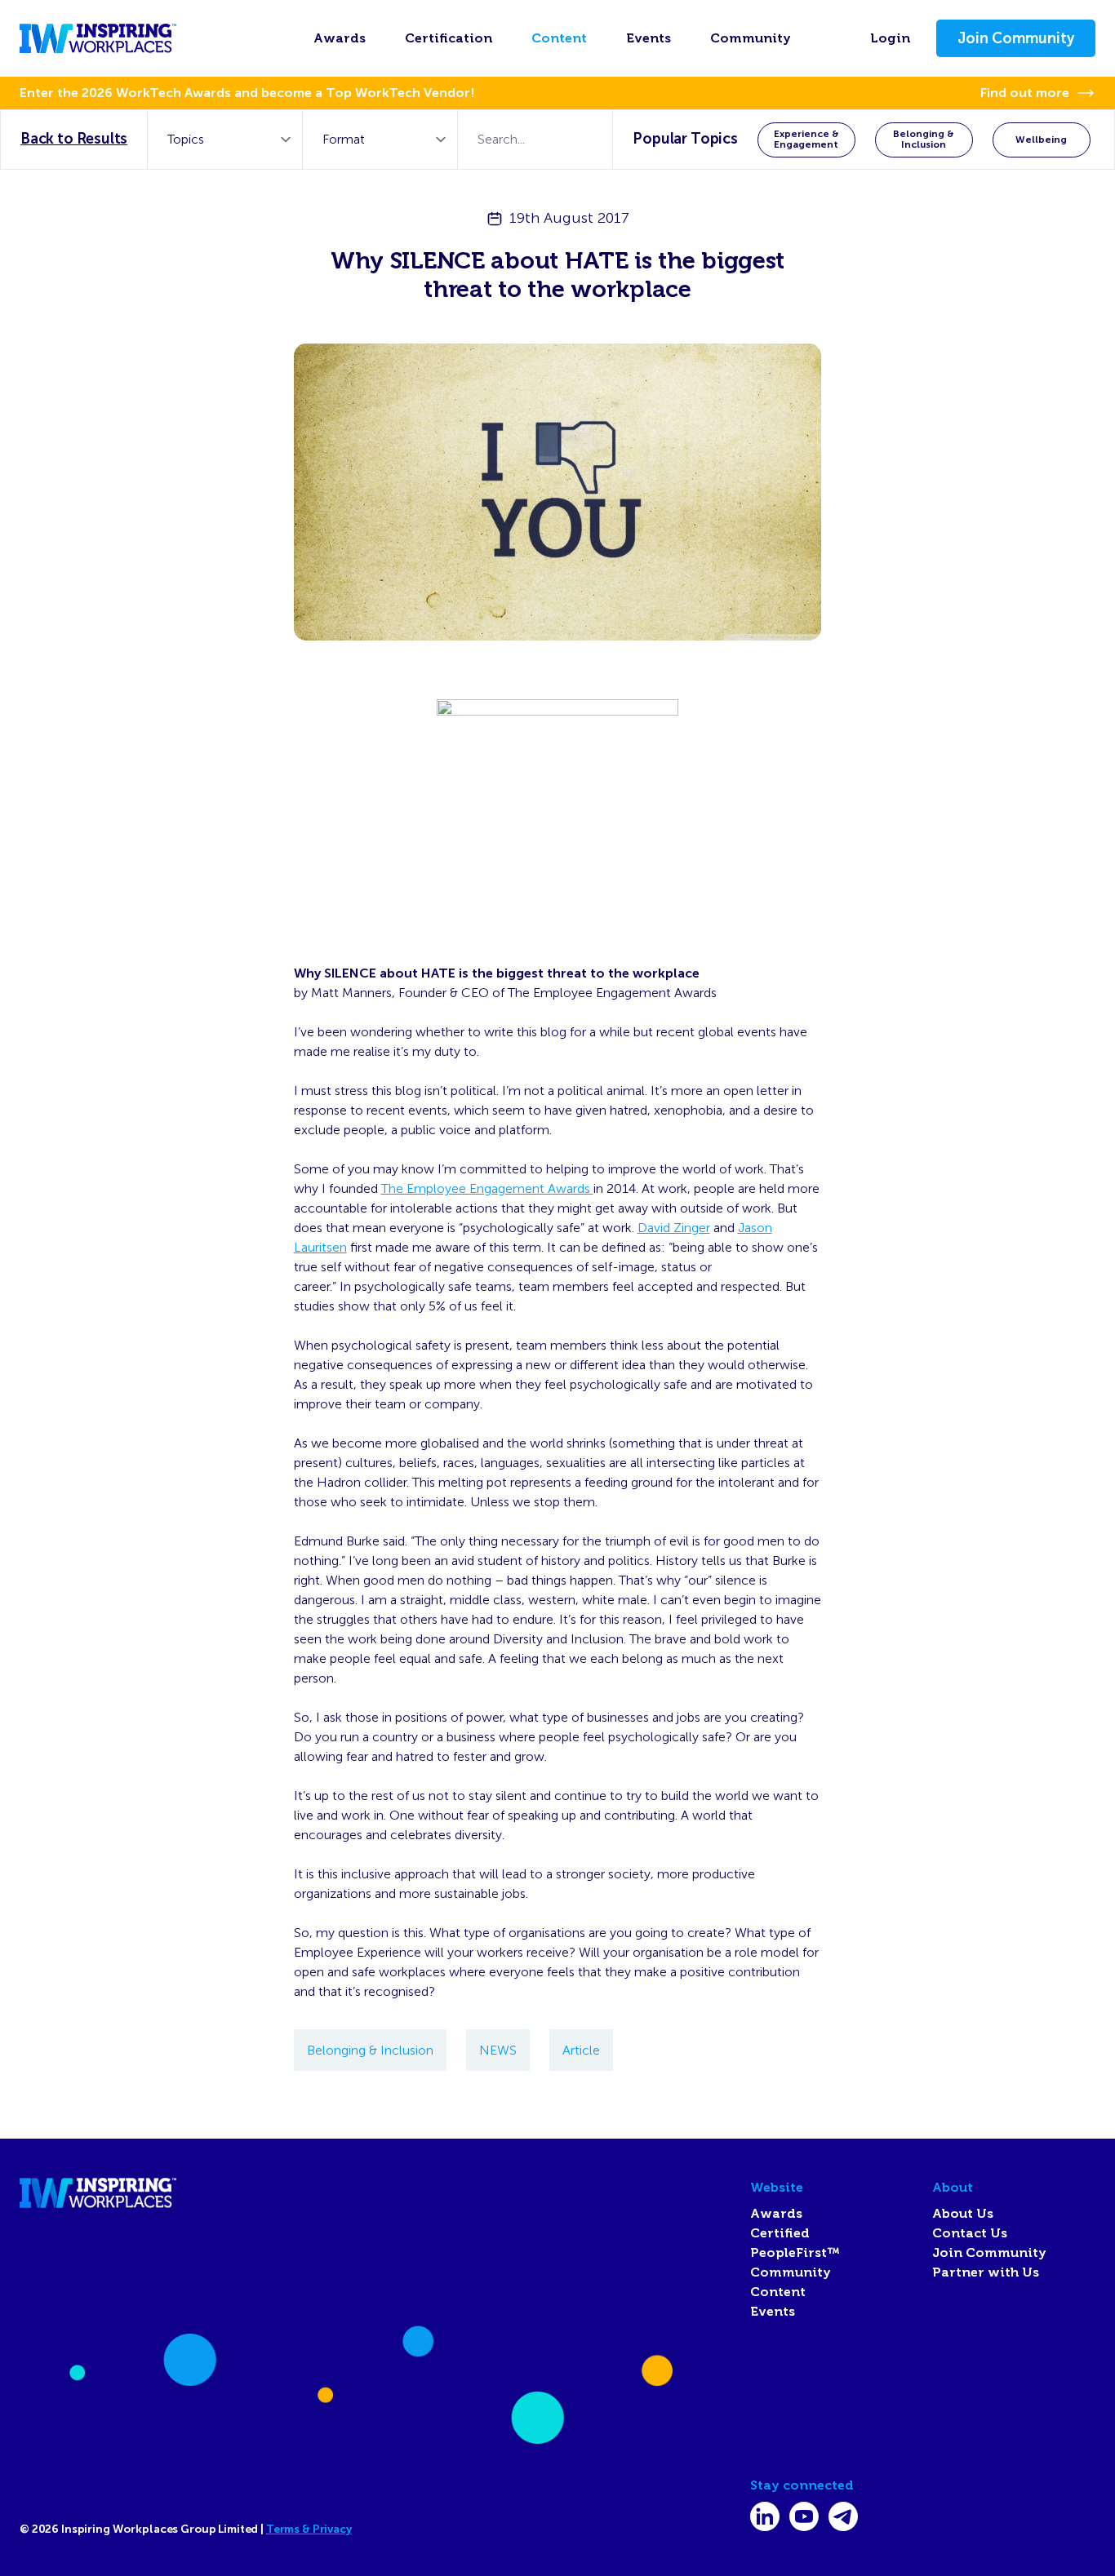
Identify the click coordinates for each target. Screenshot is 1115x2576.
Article (581, 2050)
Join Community (1016, 38)
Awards (340, 38)
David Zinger (674, 1228)
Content (559, 38)
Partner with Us (986, 2272)
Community (751, 38)
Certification (449, 38)
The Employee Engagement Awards (487, 1188)
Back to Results (74, 139)
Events (649, 38)
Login (890, 38)
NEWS (498, 2050)
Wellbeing (1041, 140)
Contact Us (970, 2233)
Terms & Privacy (309, 2529)
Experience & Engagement (806, 139)
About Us (963, 2214)
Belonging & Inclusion (924, 139)
